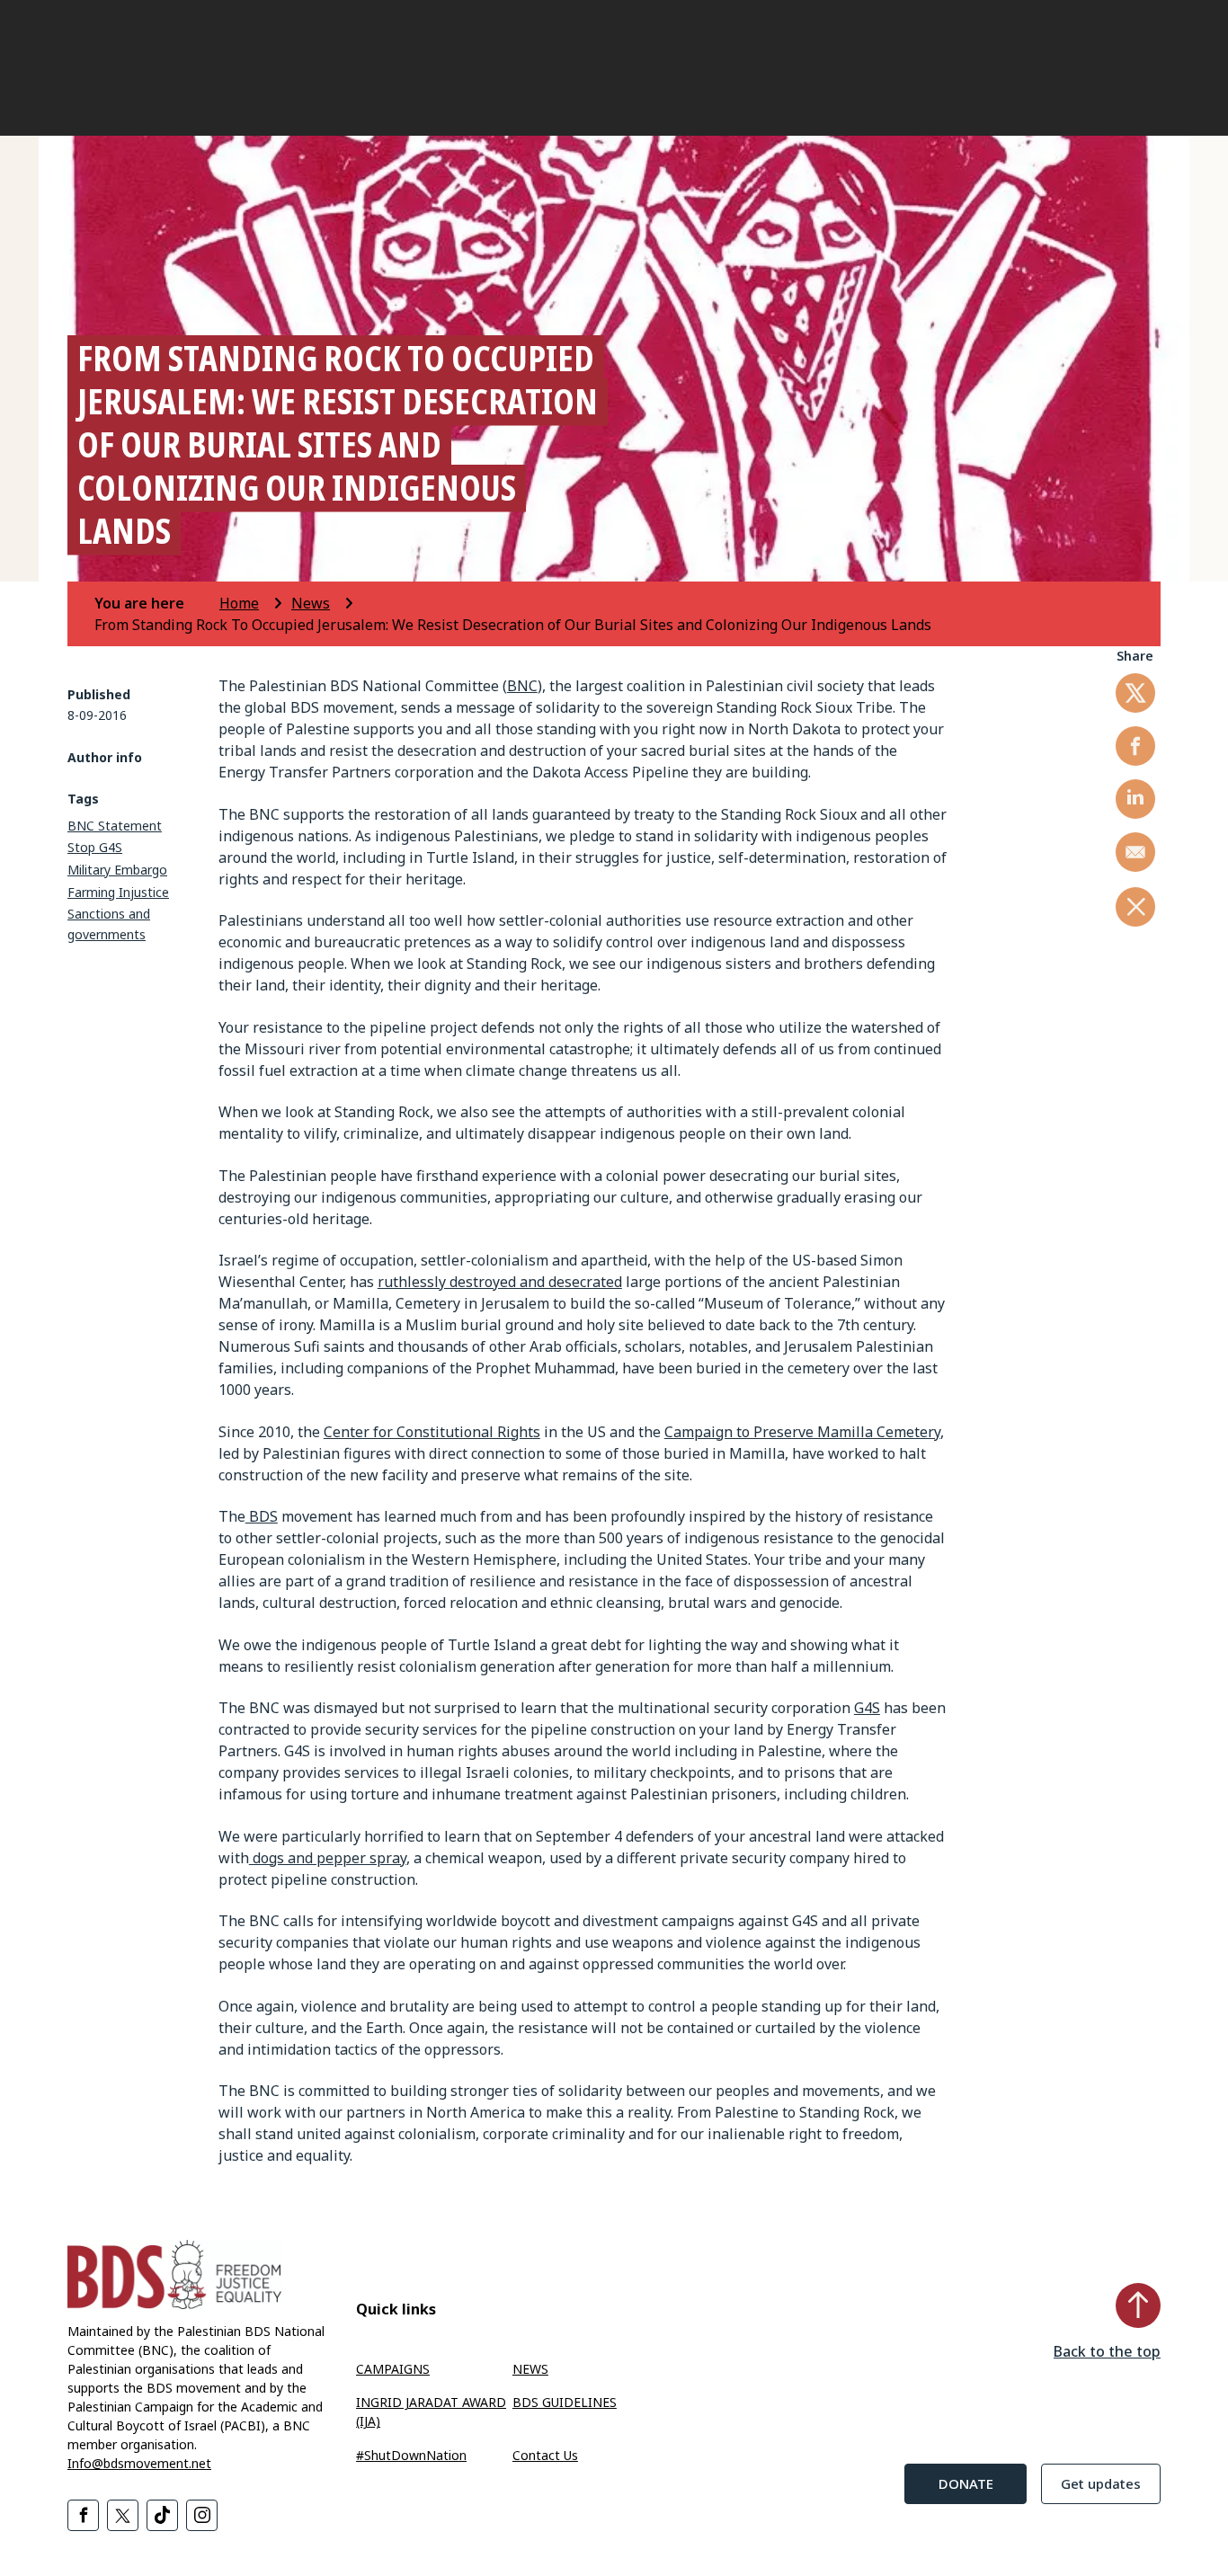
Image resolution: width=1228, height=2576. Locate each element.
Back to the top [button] (1107, 2351)
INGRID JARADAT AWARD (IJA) (431, 2412)
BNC (522, 686)
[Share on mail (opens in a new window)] (1135, 852)
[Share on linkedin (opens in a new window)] (1135, 799)
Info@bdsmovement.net (139, 2463)
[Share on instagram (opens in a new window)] (202, 2515)
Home (239, 603)
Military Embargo (117, 870)
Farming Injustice (118, 892)
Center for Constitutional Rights (432, 1432)
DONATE (966, 2483)
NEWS (530, 2369)
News (311, 603)
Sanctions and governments (109, 924)
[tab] (155, 603)
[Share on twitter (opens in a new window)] (1135, 693)
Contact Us (545, 2455)
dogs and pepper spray (328, 1858)
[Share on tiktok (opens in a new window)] (162, 2515)
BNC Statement (115, 826)
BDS (262, 1516)
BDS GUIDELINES (565, 2402)
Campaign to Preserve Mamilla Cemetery (802, 1432)
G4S (867, 1708)
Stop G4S (95, 847)
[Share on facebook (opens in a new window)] (1135, 746)
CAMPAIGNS (393, 2369)
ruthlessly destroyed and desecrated (500, 1282)
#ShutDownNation (411, 2455)
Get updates (1101, 2483)
